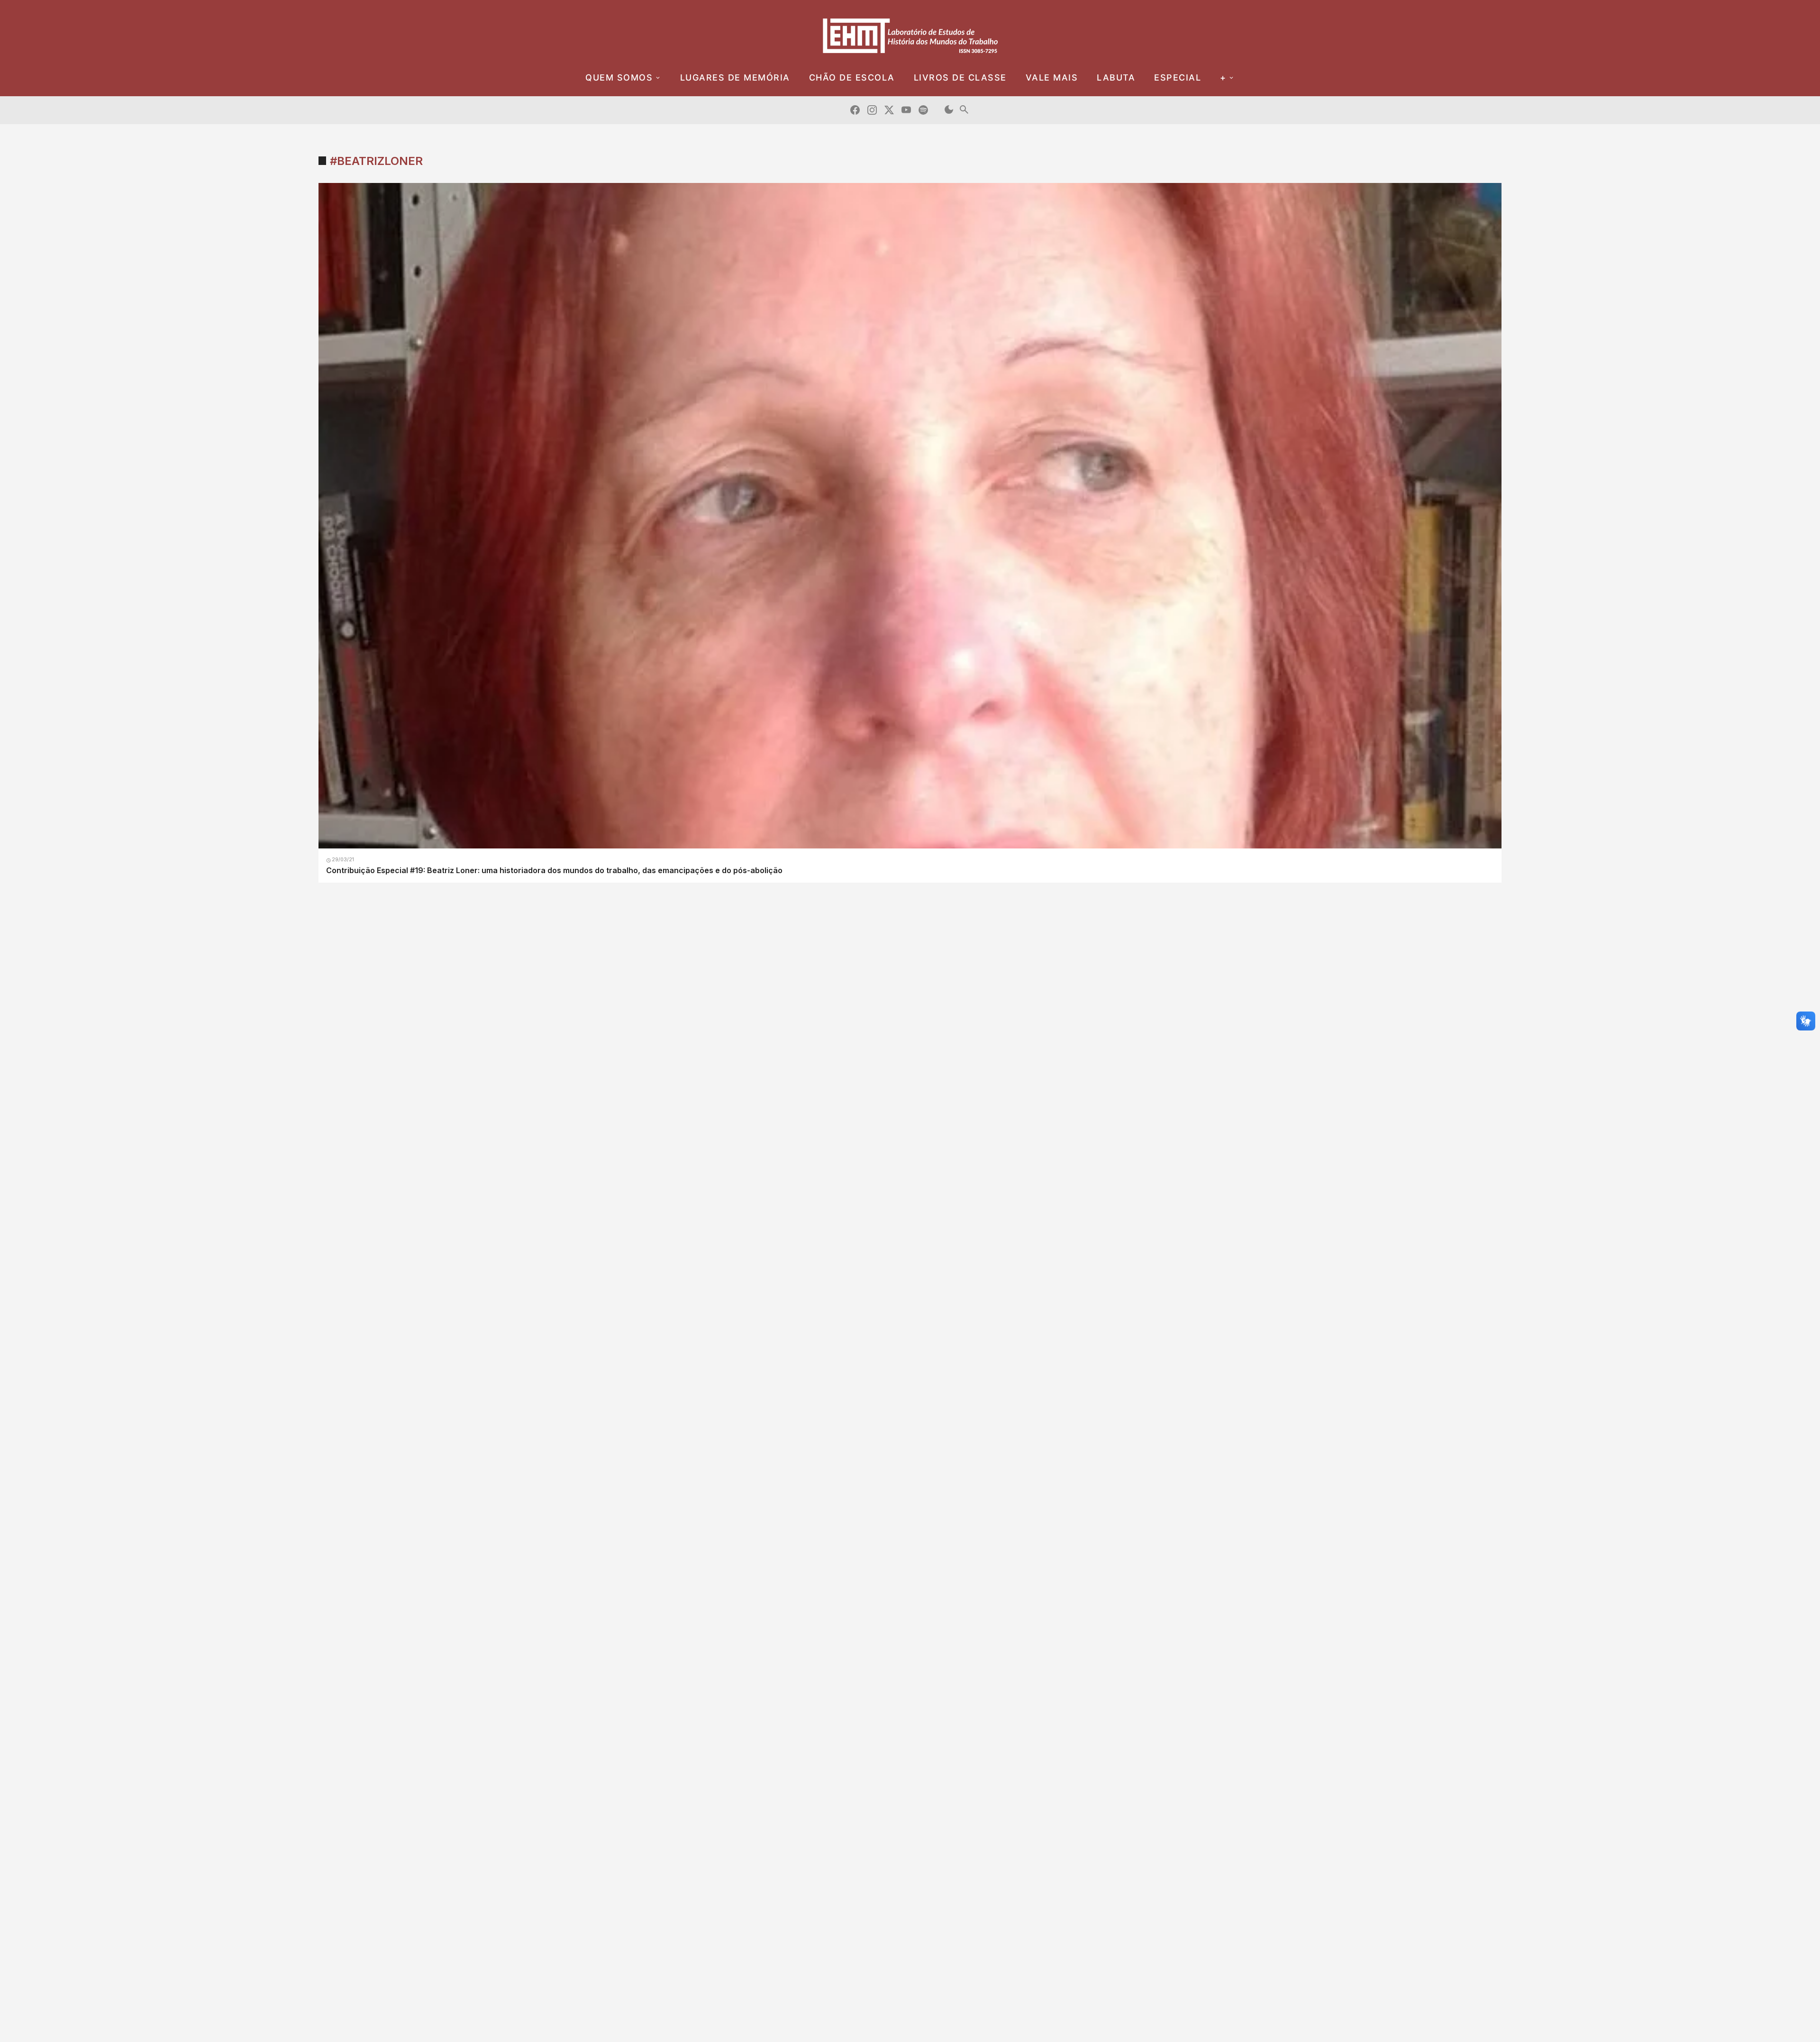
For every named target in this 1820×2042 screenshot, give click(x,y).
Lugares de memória (735, 77)
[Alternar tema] (949, 110)
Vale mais (1052, 77)
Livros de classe (960, 77)
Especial (1178, 77)
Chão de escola (852, 77)
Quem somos (619, 77)
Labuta (1116, 77)
